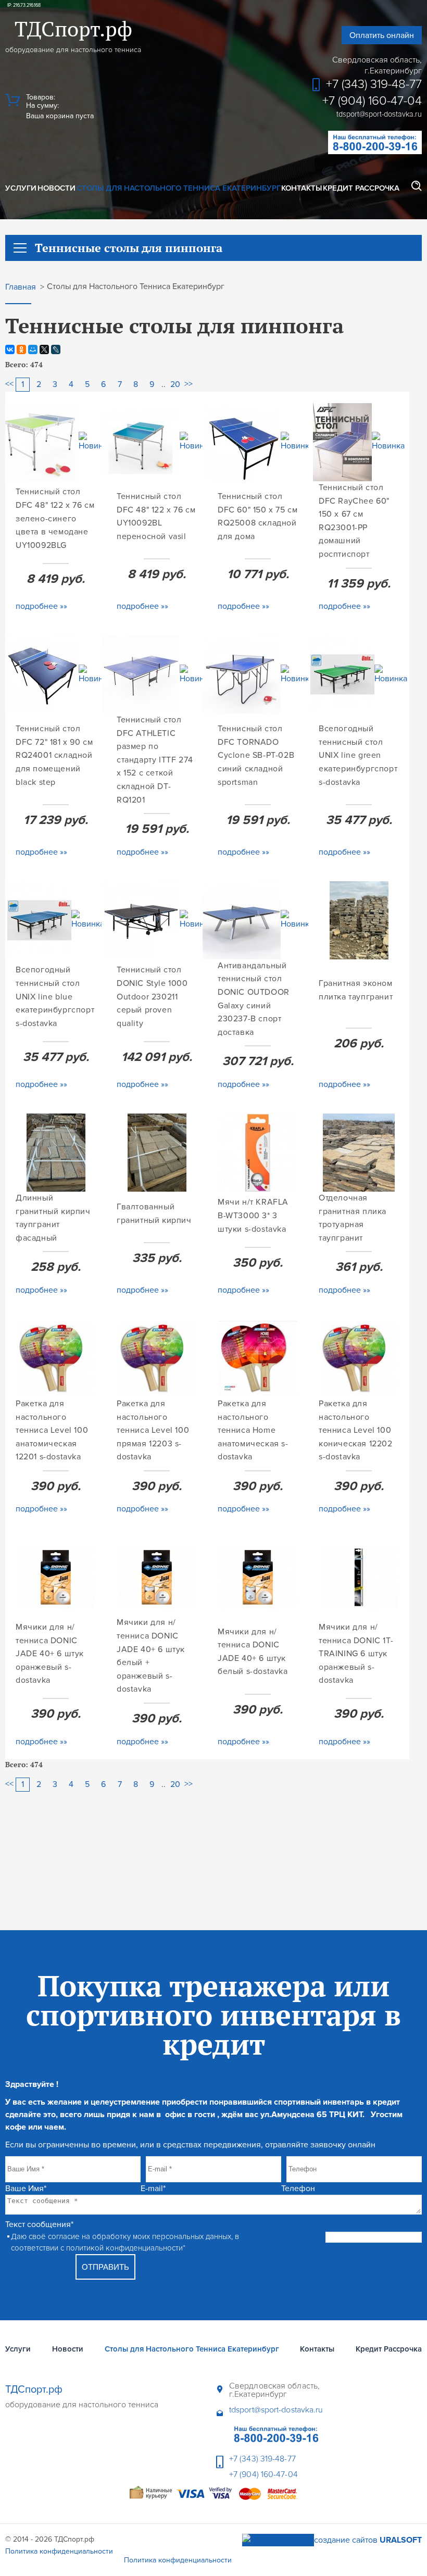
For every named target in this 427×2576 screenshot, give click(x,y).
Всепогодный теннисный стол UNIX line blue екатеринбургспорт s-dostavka (55, 996)
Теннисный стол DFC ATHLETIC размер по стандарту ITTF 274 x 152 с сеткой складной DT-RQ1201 (155, 760)
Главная (21, 287)
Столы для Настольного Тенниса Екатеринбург (179, 188)
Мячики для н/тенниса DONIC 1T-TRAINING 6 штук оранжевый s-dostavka (356, 1654)
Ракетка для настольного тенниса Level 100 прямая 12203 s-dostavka (153, 1430)
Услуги (21, 188)
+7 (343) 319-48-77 (374, 84)
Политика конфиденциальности (59, 2551)
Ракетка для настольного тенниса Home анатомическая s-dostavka (253, 1430)
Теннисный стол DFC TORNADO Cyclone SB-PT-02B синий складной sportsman (256, 755)
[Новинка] (95, 442)
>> (189, 384)
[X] (44, 349)
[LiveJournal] (56, 349)
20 (175, 384)
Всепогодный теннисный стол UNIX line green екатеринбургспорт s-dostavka (358, 755)
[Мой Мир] (33, 349)
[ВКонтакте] (10, 349)
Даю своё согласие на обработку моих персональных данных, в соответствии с (125, 2242)
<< (9, 384)
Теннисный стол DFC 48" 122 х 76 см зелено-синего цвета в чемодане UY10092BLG (55, 518)
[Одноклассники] (21, 349)
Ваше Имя (26, 2189)
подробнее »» (41, 606)
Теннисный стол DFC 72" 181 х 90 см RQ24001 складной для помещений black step (54, 755)
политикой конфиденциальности (124, 2248)
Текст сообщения (39, 2224)
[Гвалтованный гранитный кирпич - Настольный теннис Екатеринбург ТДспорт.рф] (157, 1153)
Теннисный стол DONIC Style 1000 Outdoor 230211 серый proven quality (152, 996)
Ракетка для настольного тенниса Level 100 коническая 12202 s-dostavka (356, 1430)
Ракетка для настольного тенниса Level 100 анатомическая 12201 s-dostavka (52, 1430)
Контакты (302, 188)
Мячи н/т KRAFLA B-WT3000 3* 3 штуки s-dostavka (253, 1215)
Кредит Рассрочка (361, 188)
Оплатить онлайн (382, 35)
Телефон (298, 2189)
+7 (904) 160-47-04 (372, 101)
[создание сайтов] (278, 2540)
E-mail (153, 2189)
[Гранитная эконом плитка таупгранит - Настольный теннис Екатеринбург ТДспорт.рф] (359, 920)
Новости (56, 188)
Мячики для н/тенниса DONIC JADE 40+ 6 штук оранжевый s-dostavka (50, 1654)
